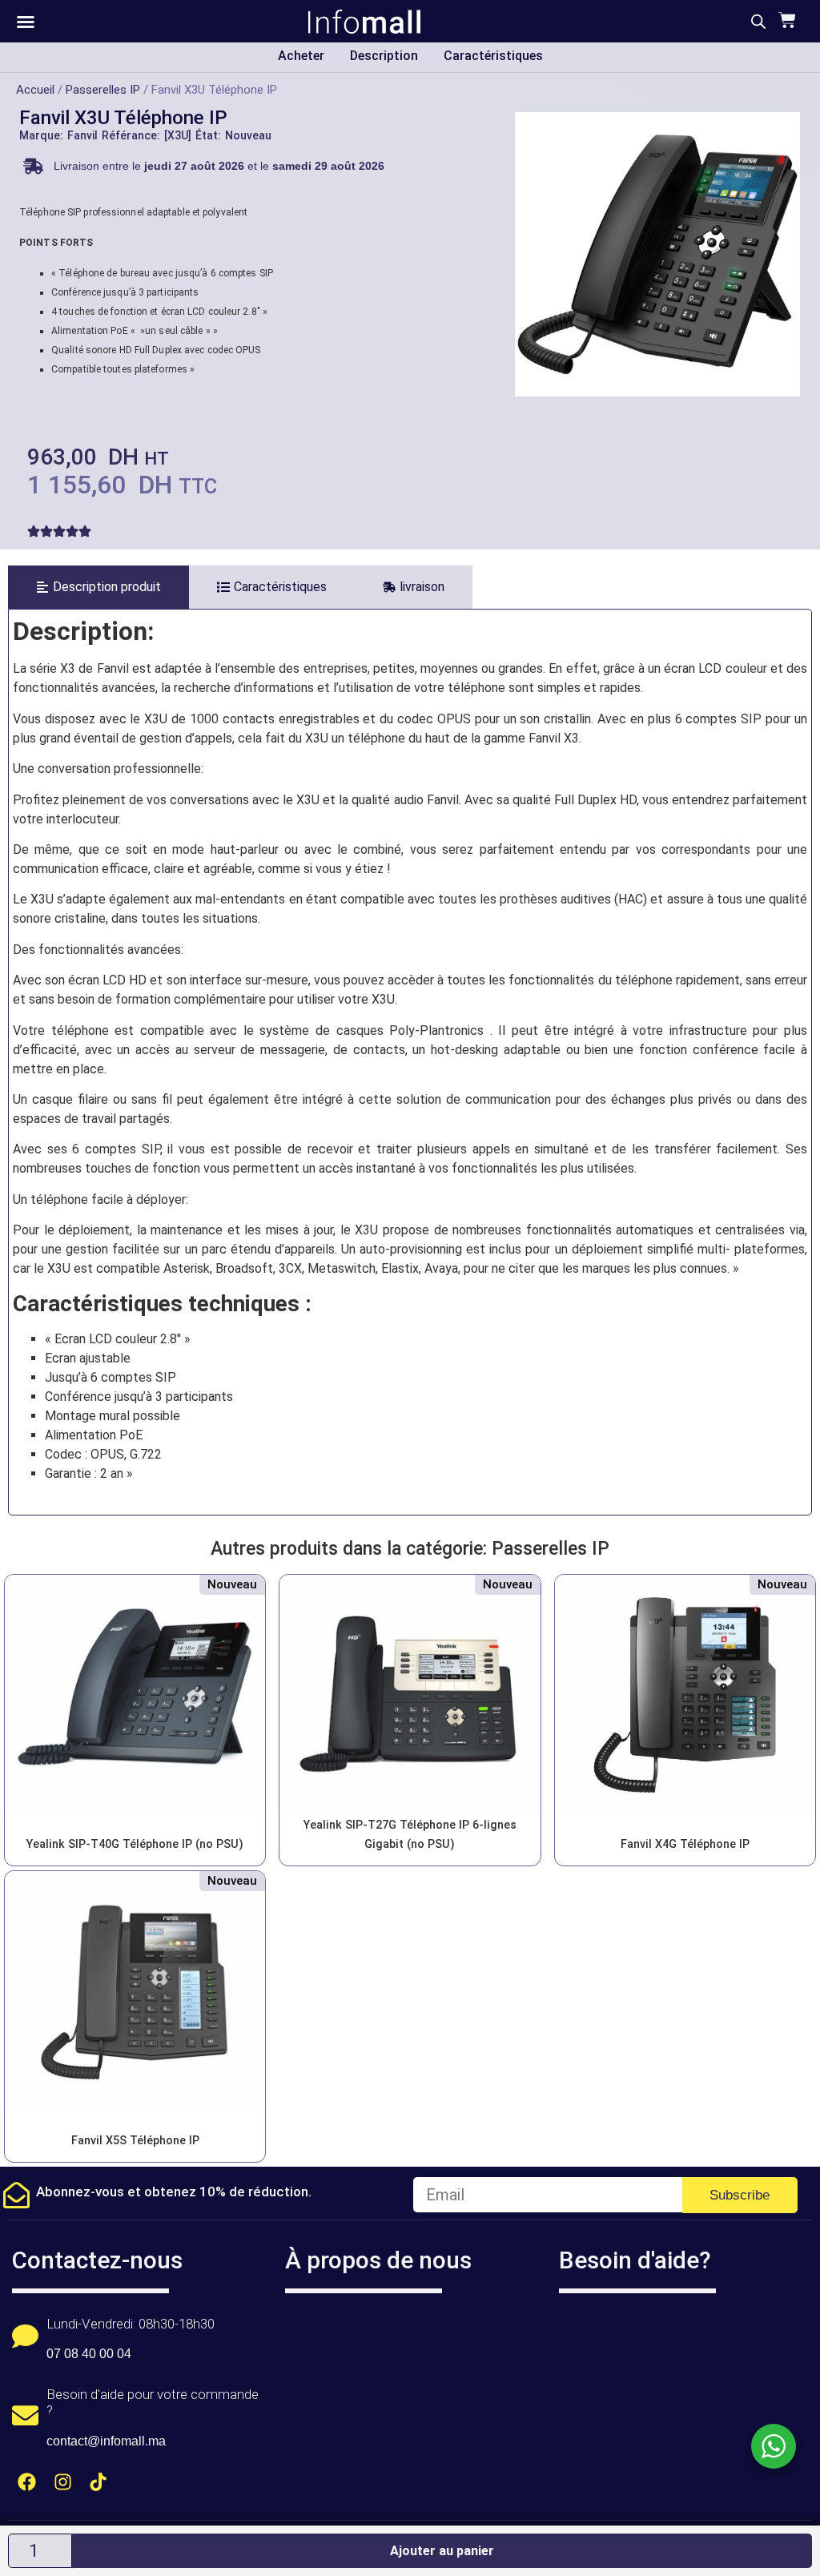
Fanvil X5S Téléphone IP (135, 2141)
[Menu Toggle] (26, 22)
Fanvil (82, 135)
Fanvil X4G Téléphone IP (685, 1844)
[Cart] (785, 20)
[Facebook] (27, 2482)
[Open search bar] (758, 22)
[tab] (98, 587)
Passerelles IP (103, 90)
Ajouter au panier (442, 2551)
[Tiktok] (99, 2482)
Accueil (35, 90)
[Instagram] (63, 2482)
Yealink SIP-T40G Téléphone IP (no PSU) (135, 1844)
